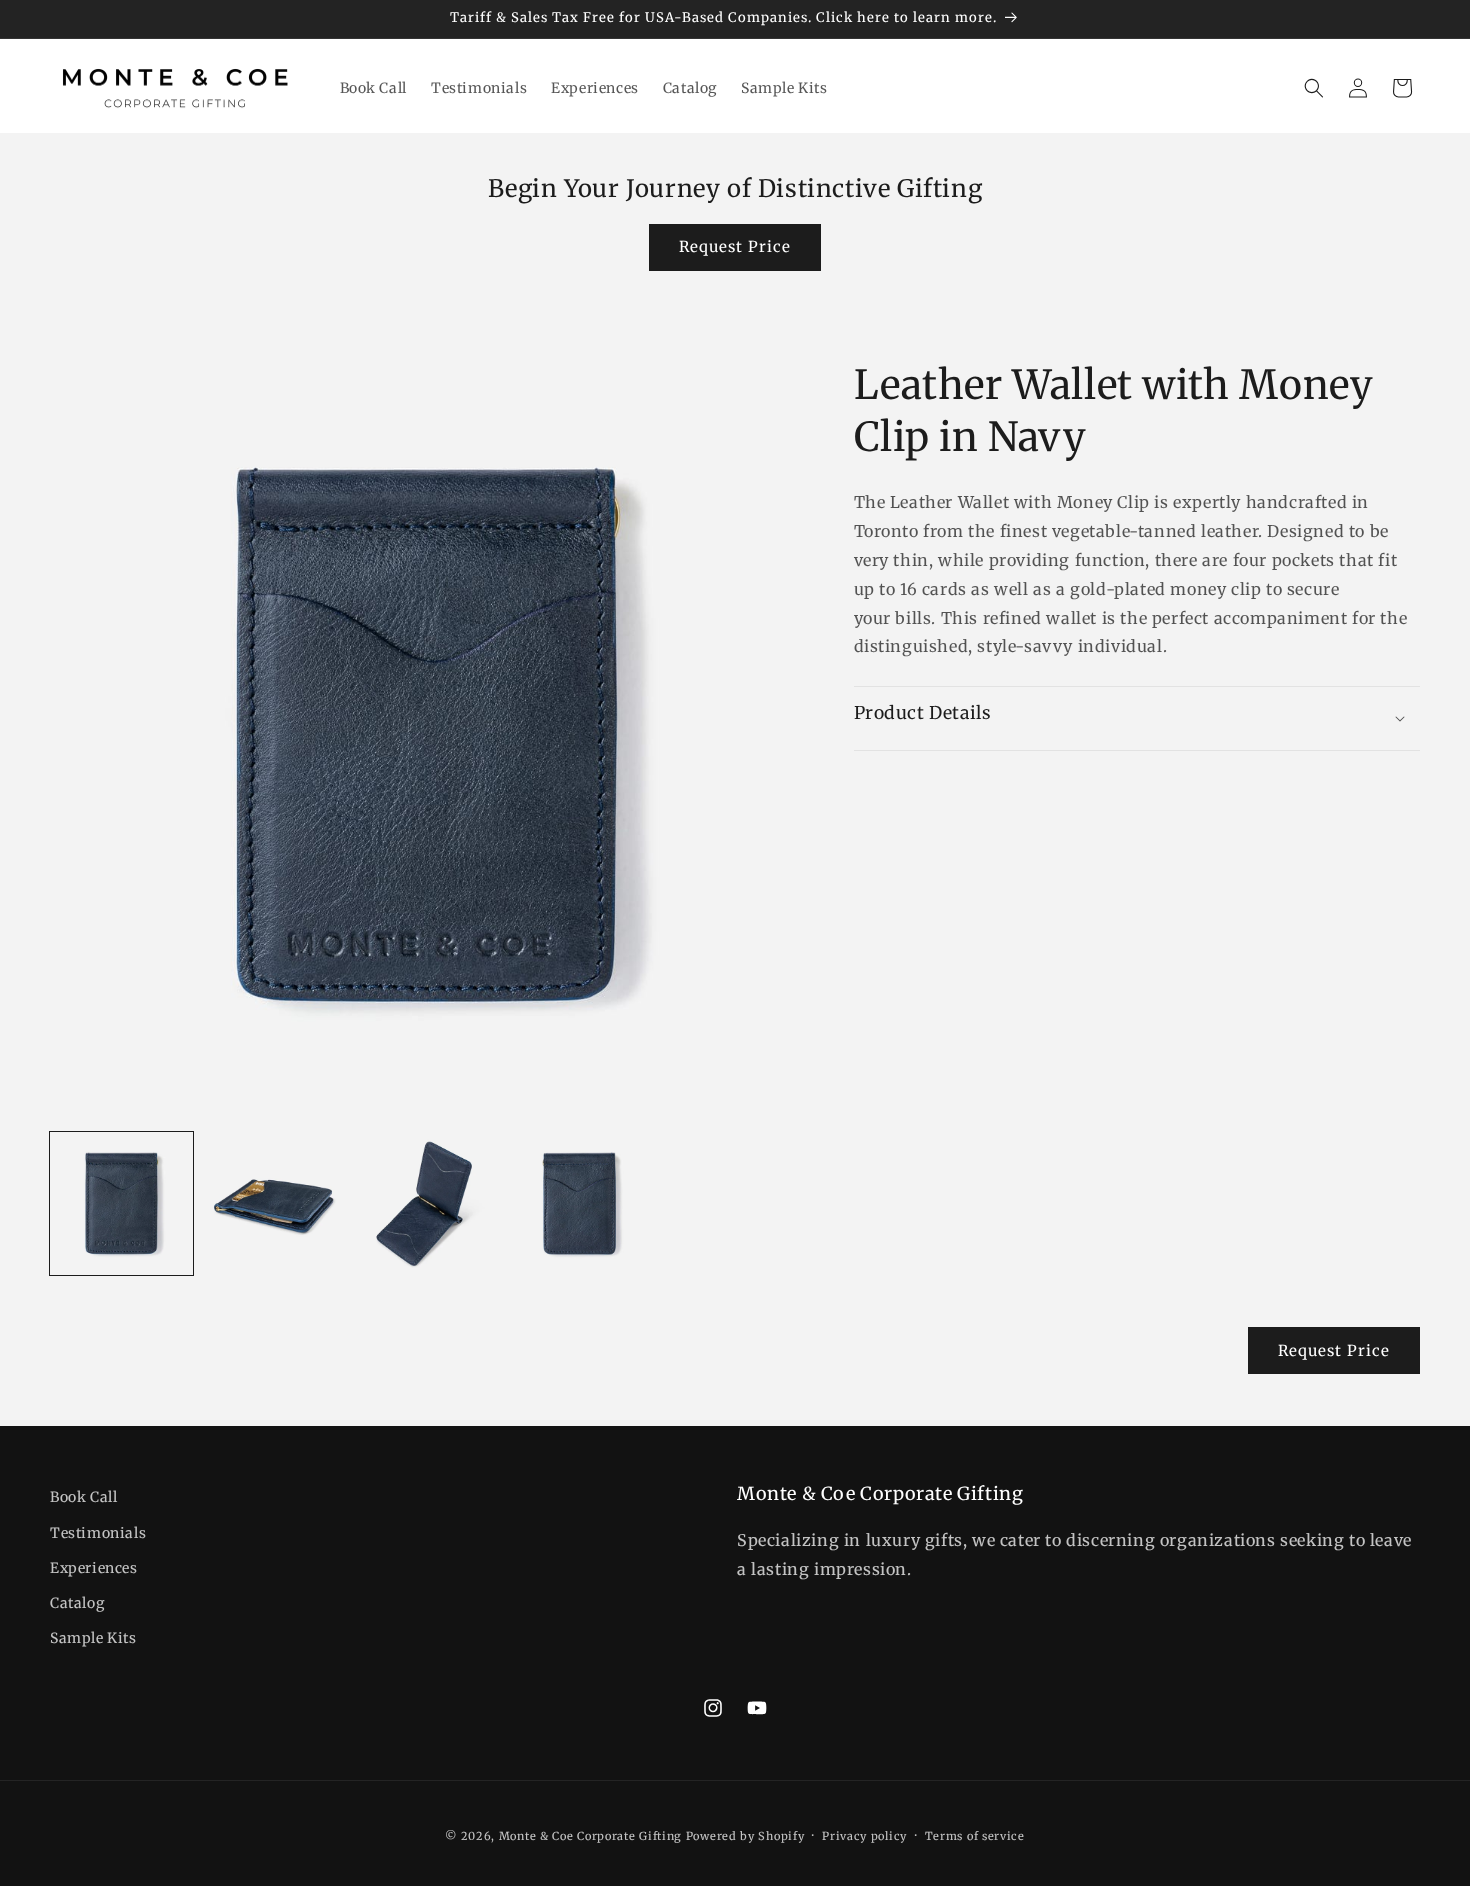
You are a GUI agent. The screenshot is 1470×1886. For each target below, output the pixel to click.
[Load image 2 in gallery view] (274, 1203)
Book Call (83, 1497)
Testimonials (98, 1532)
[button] (1314, 88)
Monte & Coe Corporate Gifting (590, 1836)
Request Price (735, 246)
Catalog (77, 1602)
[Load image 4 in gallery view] (579, 1203)
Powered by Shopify (745, 1836)
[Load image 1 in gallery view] (121, 1203)
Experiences (94, 1567)
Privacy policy (864, 1836)
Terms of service (975, 1836)
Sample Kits (93, 1638)
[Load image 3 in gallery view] (426, 1203)
